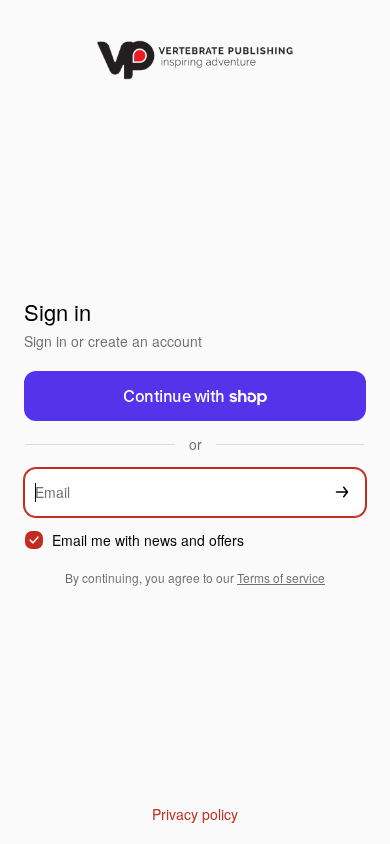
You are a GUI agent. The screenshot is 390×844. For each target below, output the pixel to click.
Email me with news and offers (148, 540)
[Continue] (342, 492)
